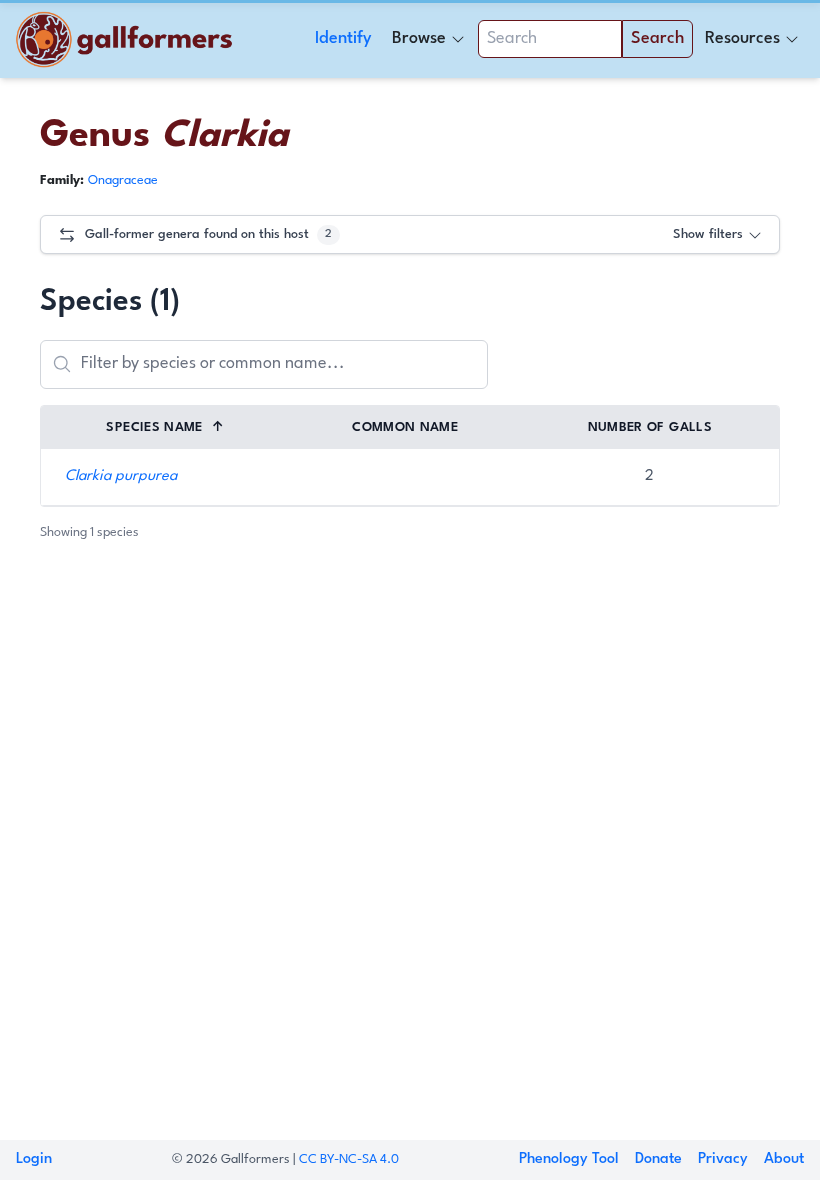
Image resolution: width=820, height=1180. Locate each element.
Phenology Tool (569, 1159)
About (784, 1159)
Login (34, 1159)
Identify (343, 38)
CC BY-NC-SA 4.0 (349, 1159)
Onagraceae (123, 180)
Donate (658, 1159)
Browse (419, 38)
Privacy (723, 1159)
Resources (742, 38)
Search (657, 38)
